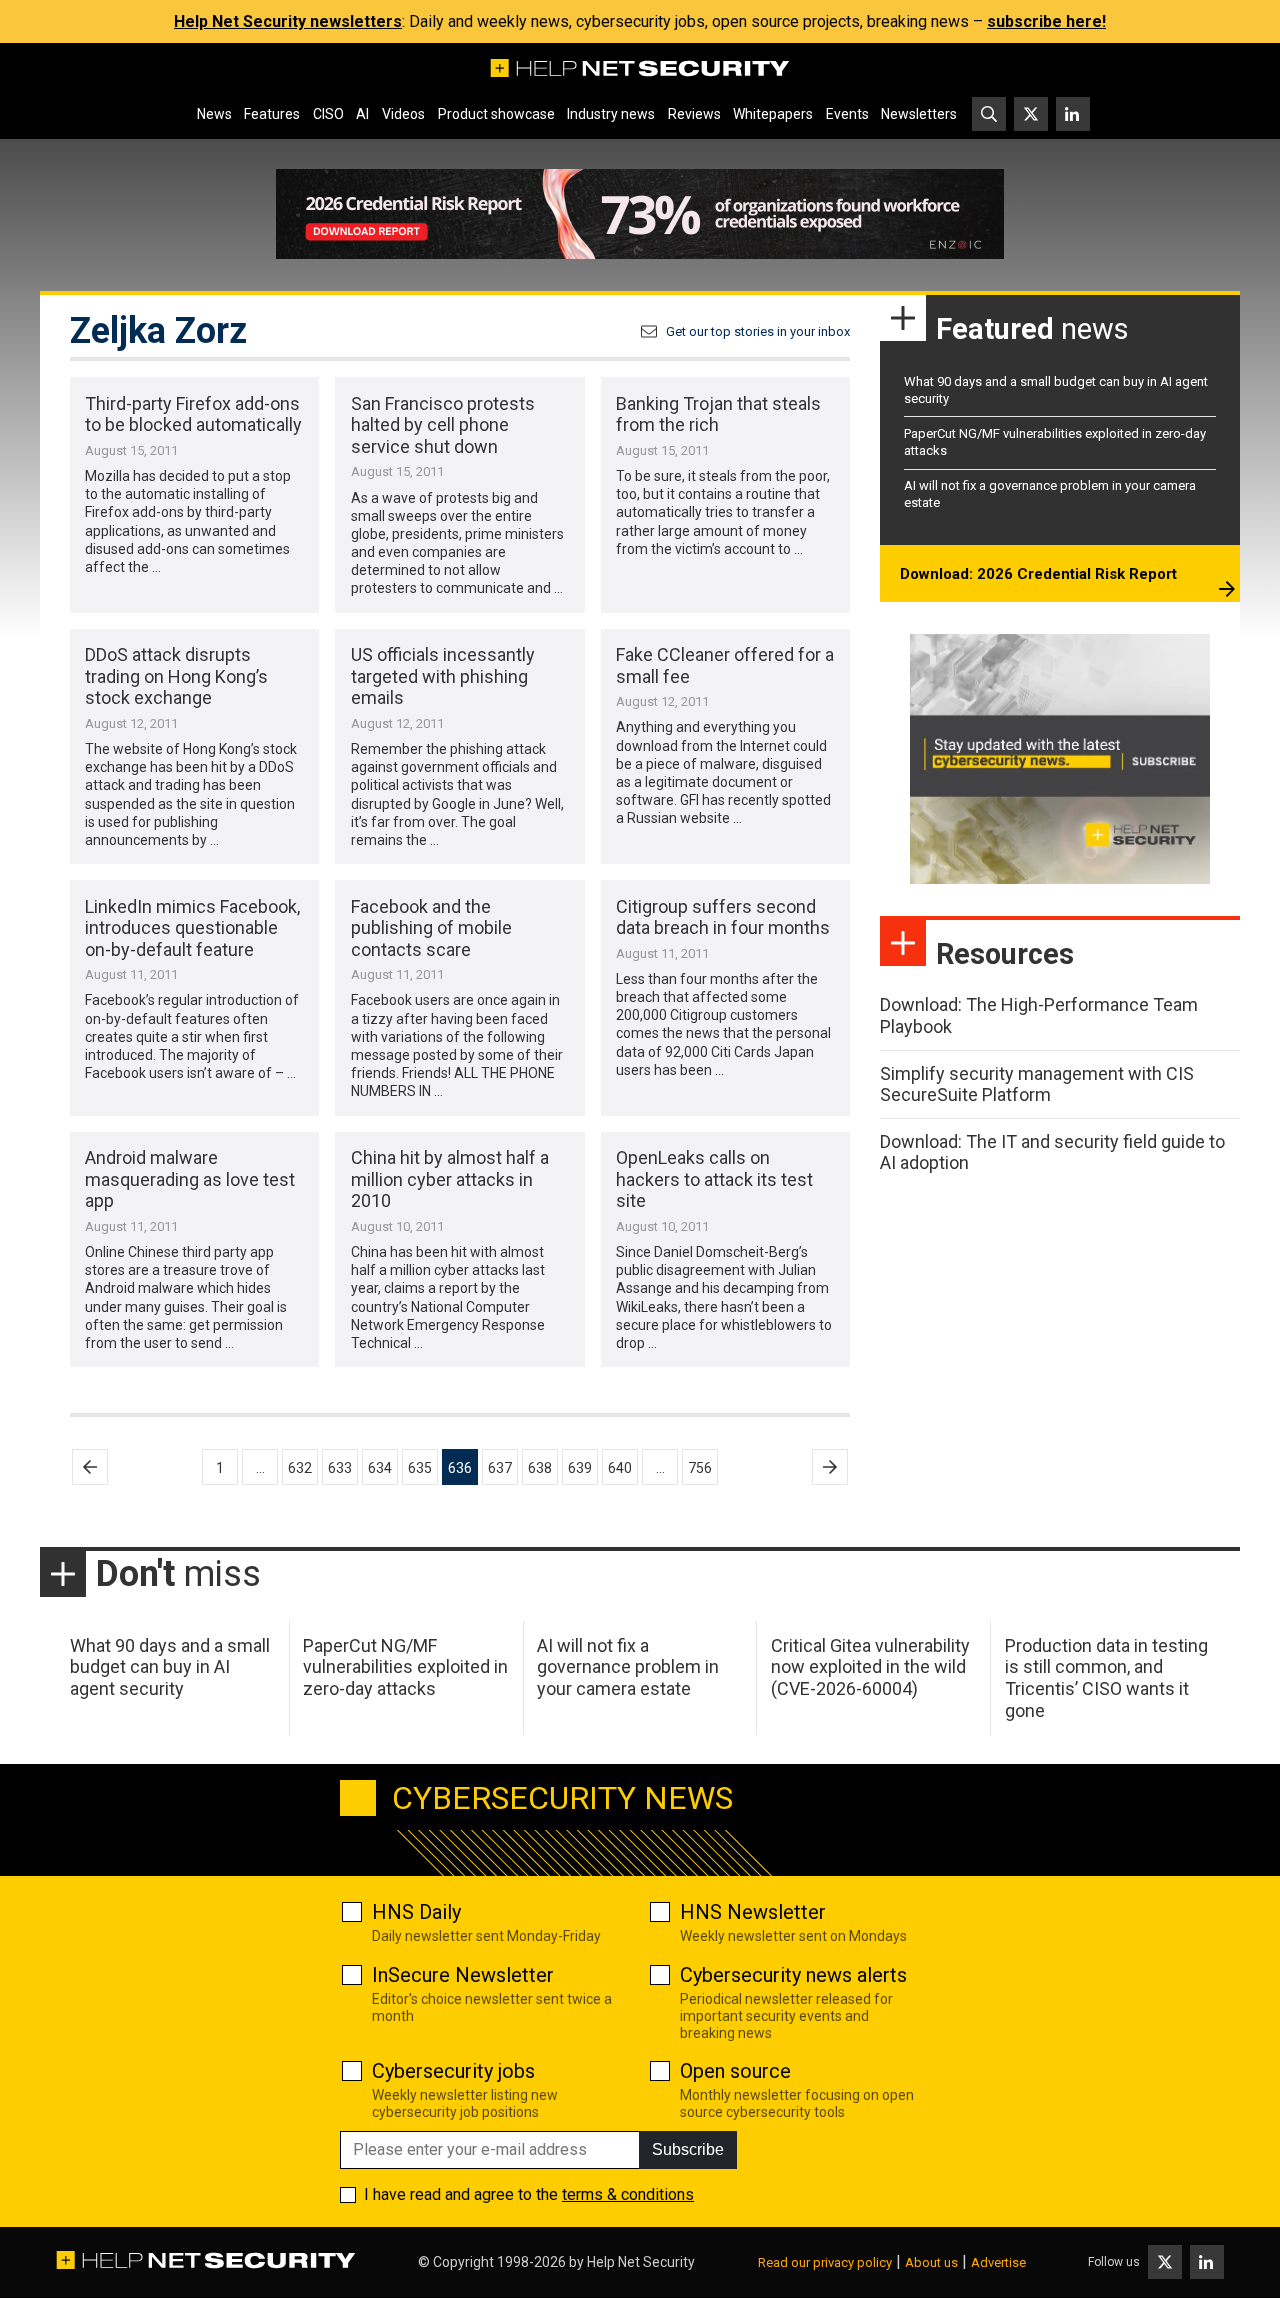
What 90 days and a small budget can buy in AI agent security (170, 1667)
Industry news (611, 114)
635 (420, 1468)
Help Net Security (641, 2262)
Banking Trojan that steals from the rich (718, 414)
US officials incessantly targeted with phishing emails (443, 676)
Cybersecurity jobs (453, 2071)
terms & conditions (628, 2194)
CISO (328, 114)
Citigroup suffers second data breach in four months (723, 917)
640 (620, 1468)
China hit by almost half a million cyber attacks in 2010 (450, 1179)
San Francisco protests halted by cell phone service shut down (443, 425)
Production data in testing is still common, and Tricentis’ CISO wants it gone (1106, 1678)
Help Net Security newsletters (288, 21)
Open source (735, 2071)
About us (931, 2262)
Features (272, 114)
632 (300, 1468)
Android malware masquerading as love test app (190, 1179)
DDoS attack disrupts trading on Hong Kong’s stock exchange (176, 676)
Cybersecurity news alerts (793, 1975)
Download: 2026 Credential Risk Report (1038, 574)
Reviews (694, 114)
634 (380, 1468)
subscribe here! (1046, 21)
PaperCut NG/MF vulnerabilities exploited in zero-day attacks (405, 1667)
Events (847, 114)
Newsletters (919, 114)
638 (540, 1468)
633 (340, 1468)
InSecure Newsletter (463, 1975)
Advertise (998, 2262)
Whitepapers (773, 114)
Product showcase (496, 114)
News (214, 114)
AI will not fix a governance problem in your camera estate (628, 1667)
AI (362, 114)
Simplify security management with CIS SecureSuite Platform (1037, 1084)
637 (500, 1468)
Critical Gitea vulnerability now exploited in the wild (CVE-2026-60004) (870, 1667)
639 (580, 1468)
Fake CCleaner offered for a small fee (725, 665)
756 (700, 1468)
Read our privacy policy (825, 2262)
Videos (403, 114)
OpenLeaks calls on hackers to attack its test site (714, 1179)
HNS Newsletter (753, 1912)
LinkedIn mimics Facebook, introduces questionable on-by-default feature (192, 928)
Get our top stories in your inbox (758, 331)
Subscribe (688, 2149)
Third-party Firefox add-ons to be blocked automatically (193, 414)
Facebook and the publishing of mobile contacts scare (431, 928)
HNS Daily (416, 1912)
